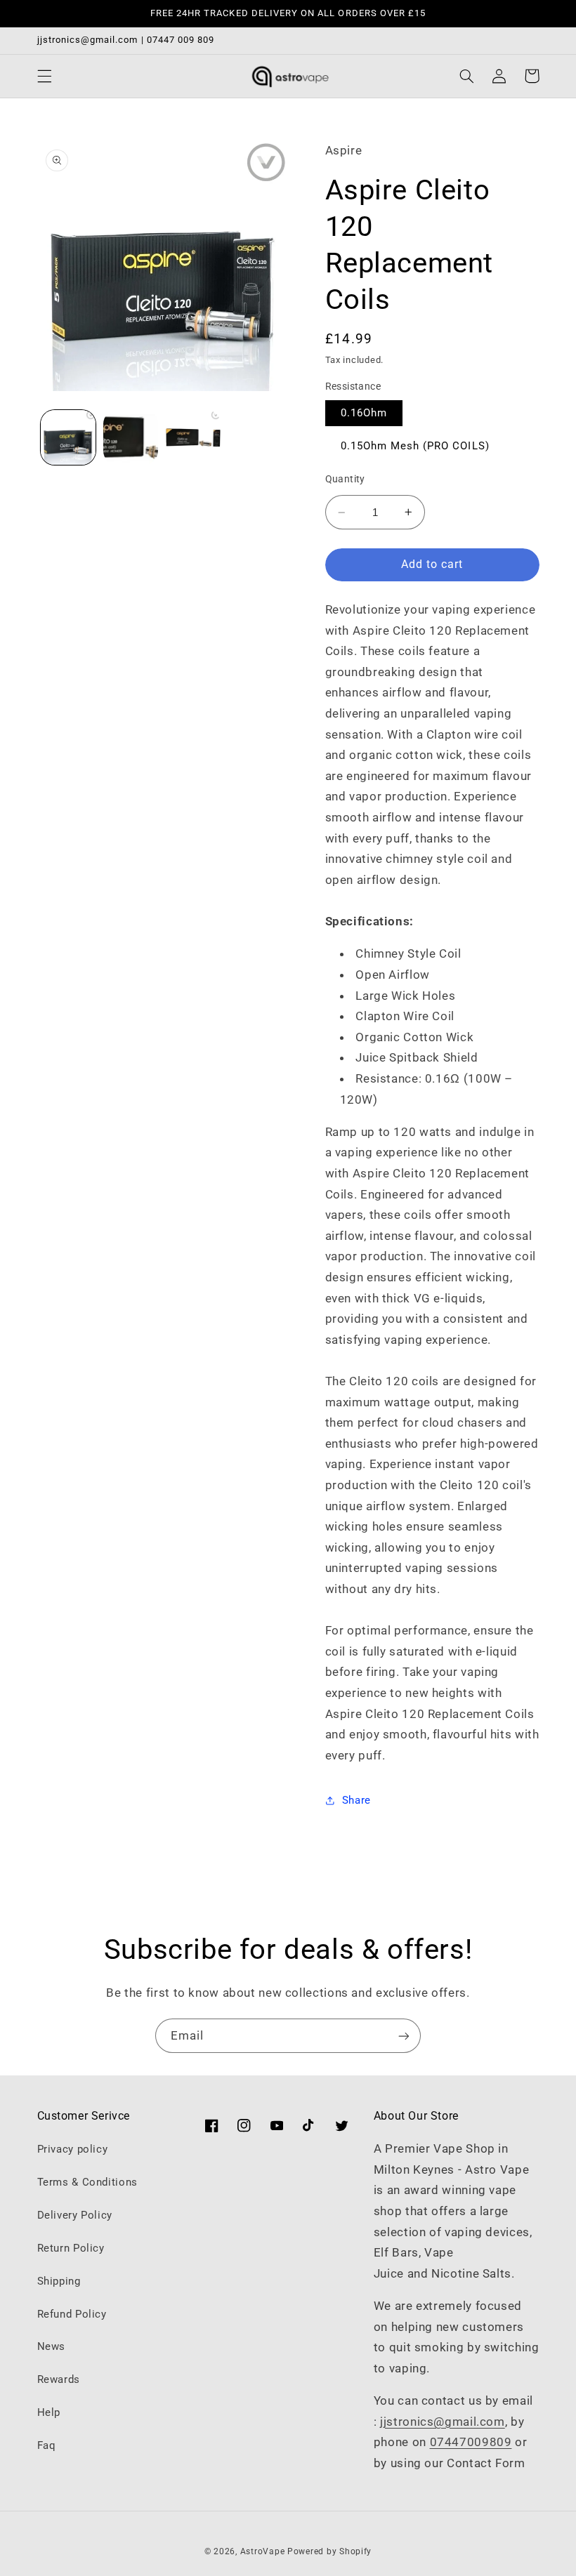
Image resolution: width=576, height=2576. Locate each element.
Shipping (59, 2281)
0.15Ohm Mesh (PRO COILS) (415, 446)
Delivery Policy (75, 2215)
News (52, 2346)
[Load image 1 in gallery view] (68, 437)
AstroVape (264, 2551)
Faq (47, 2445)
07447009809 (471, 2442)
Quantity (345, 479)
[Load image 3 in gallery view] (192, 437)
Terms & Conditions (87, 2182)
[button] (44, 76)
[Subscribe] (404, 2036)
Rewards (59, 2379)
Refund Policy (72, 2314)
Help (49, 2412)
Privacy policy (73, 2149)
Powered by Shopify (329, 2551)
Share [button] (356, 1800)
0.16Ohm (364, 413)
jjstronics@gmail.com (443, 2422)
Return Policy (71, 2248)
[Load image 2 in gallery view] (131, 437)
